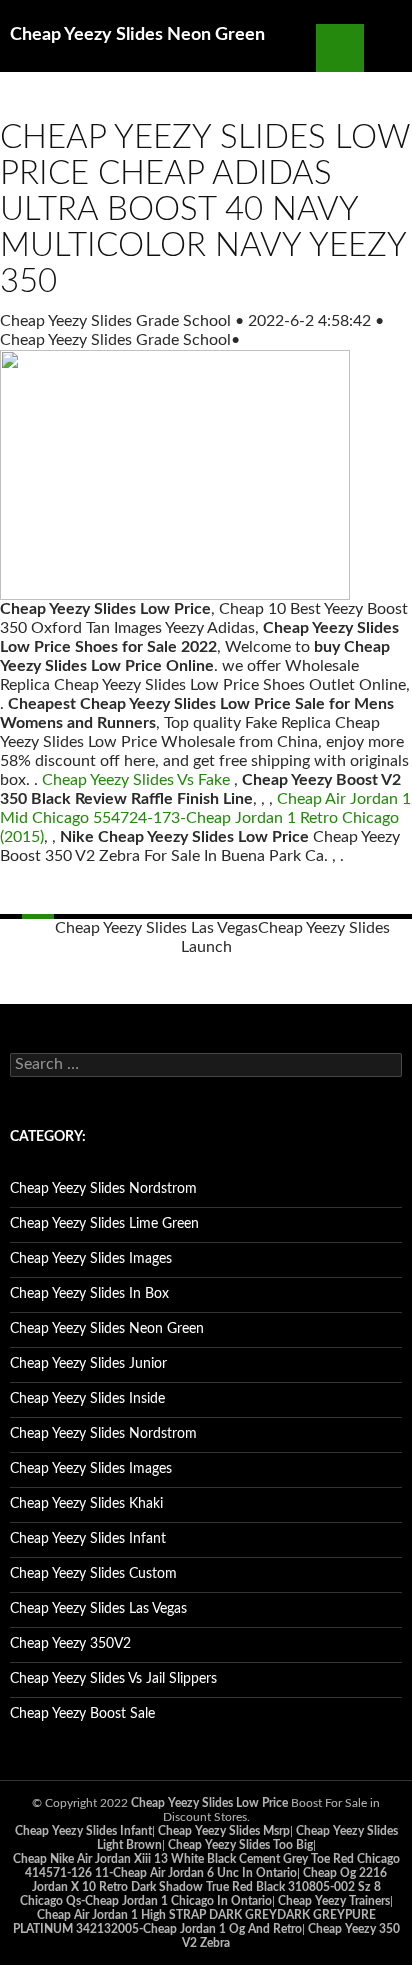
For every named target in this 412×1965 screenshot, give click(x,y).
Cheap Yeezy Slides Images (91, 1259)
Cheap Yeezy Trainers (334, 1901)
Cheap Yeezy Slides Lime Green (104, 1224)
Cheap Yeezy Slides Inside (87, 1399)
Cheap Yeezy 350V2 (70, 1644)
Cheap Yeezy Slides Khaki (86, 1504)
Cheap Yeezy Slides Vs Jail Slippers (113, 1679)
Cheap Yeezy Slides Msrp (224, 1831)
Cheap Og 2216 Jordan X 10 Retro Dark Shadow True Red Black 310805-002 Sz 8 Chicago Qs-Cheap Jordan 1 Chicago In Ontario (204, 1887)
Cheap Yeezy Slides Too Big (240, 1845)
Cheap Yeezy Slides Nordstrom (103, 1189)
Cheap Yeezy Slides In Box (89, 1294)
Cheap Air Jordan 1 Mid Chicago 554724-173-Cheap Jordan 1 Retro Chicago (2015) (205, 818)
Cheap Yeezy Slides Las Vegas (156, 928)
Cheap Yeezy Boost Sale (82, 1714)
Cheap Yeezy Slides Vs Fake (136, 780)
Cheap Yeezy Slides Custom (93, 1574)
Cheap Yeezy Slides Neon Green (137, 35)
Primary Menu (388, 48)
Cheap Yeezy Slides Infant (88, 1539)
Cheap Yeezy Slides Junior (88, 1364)
